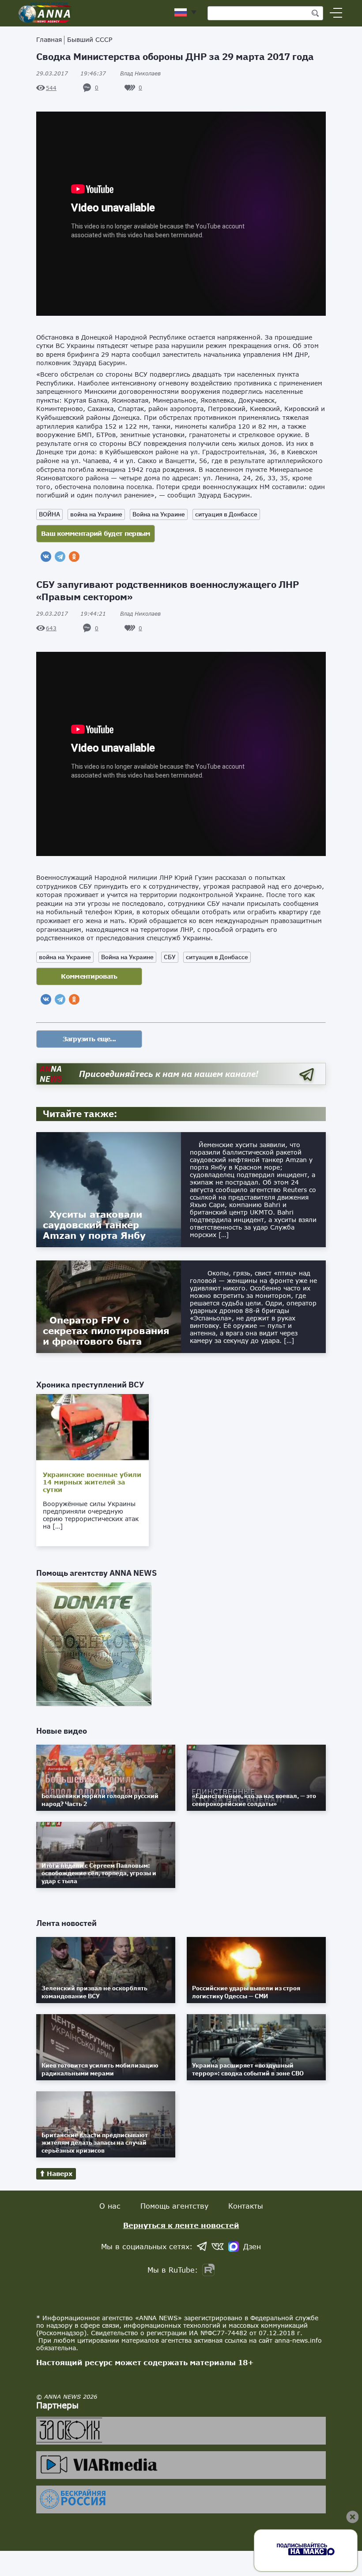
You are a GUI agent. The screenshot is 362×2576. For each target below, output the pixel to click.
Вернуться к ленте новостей (181, 2225)
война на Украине (96, 514)
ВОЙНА (49, 514)
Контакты (246, 2206)
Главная (49, 39)
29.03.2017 (71, 73)
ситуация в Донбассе (226, 514)
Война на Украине (159, 514)
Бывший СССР (90, 39)
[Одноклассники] (74, 557)
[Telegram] (60, 557)
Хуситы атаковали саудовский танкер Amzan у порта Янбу (94, 1225)
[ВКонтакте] (46, 557)
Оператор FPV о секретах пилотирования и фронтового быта (106, 1331)
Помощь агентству (174, 2206)
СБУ (170, 957)
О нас (110, 2206)
